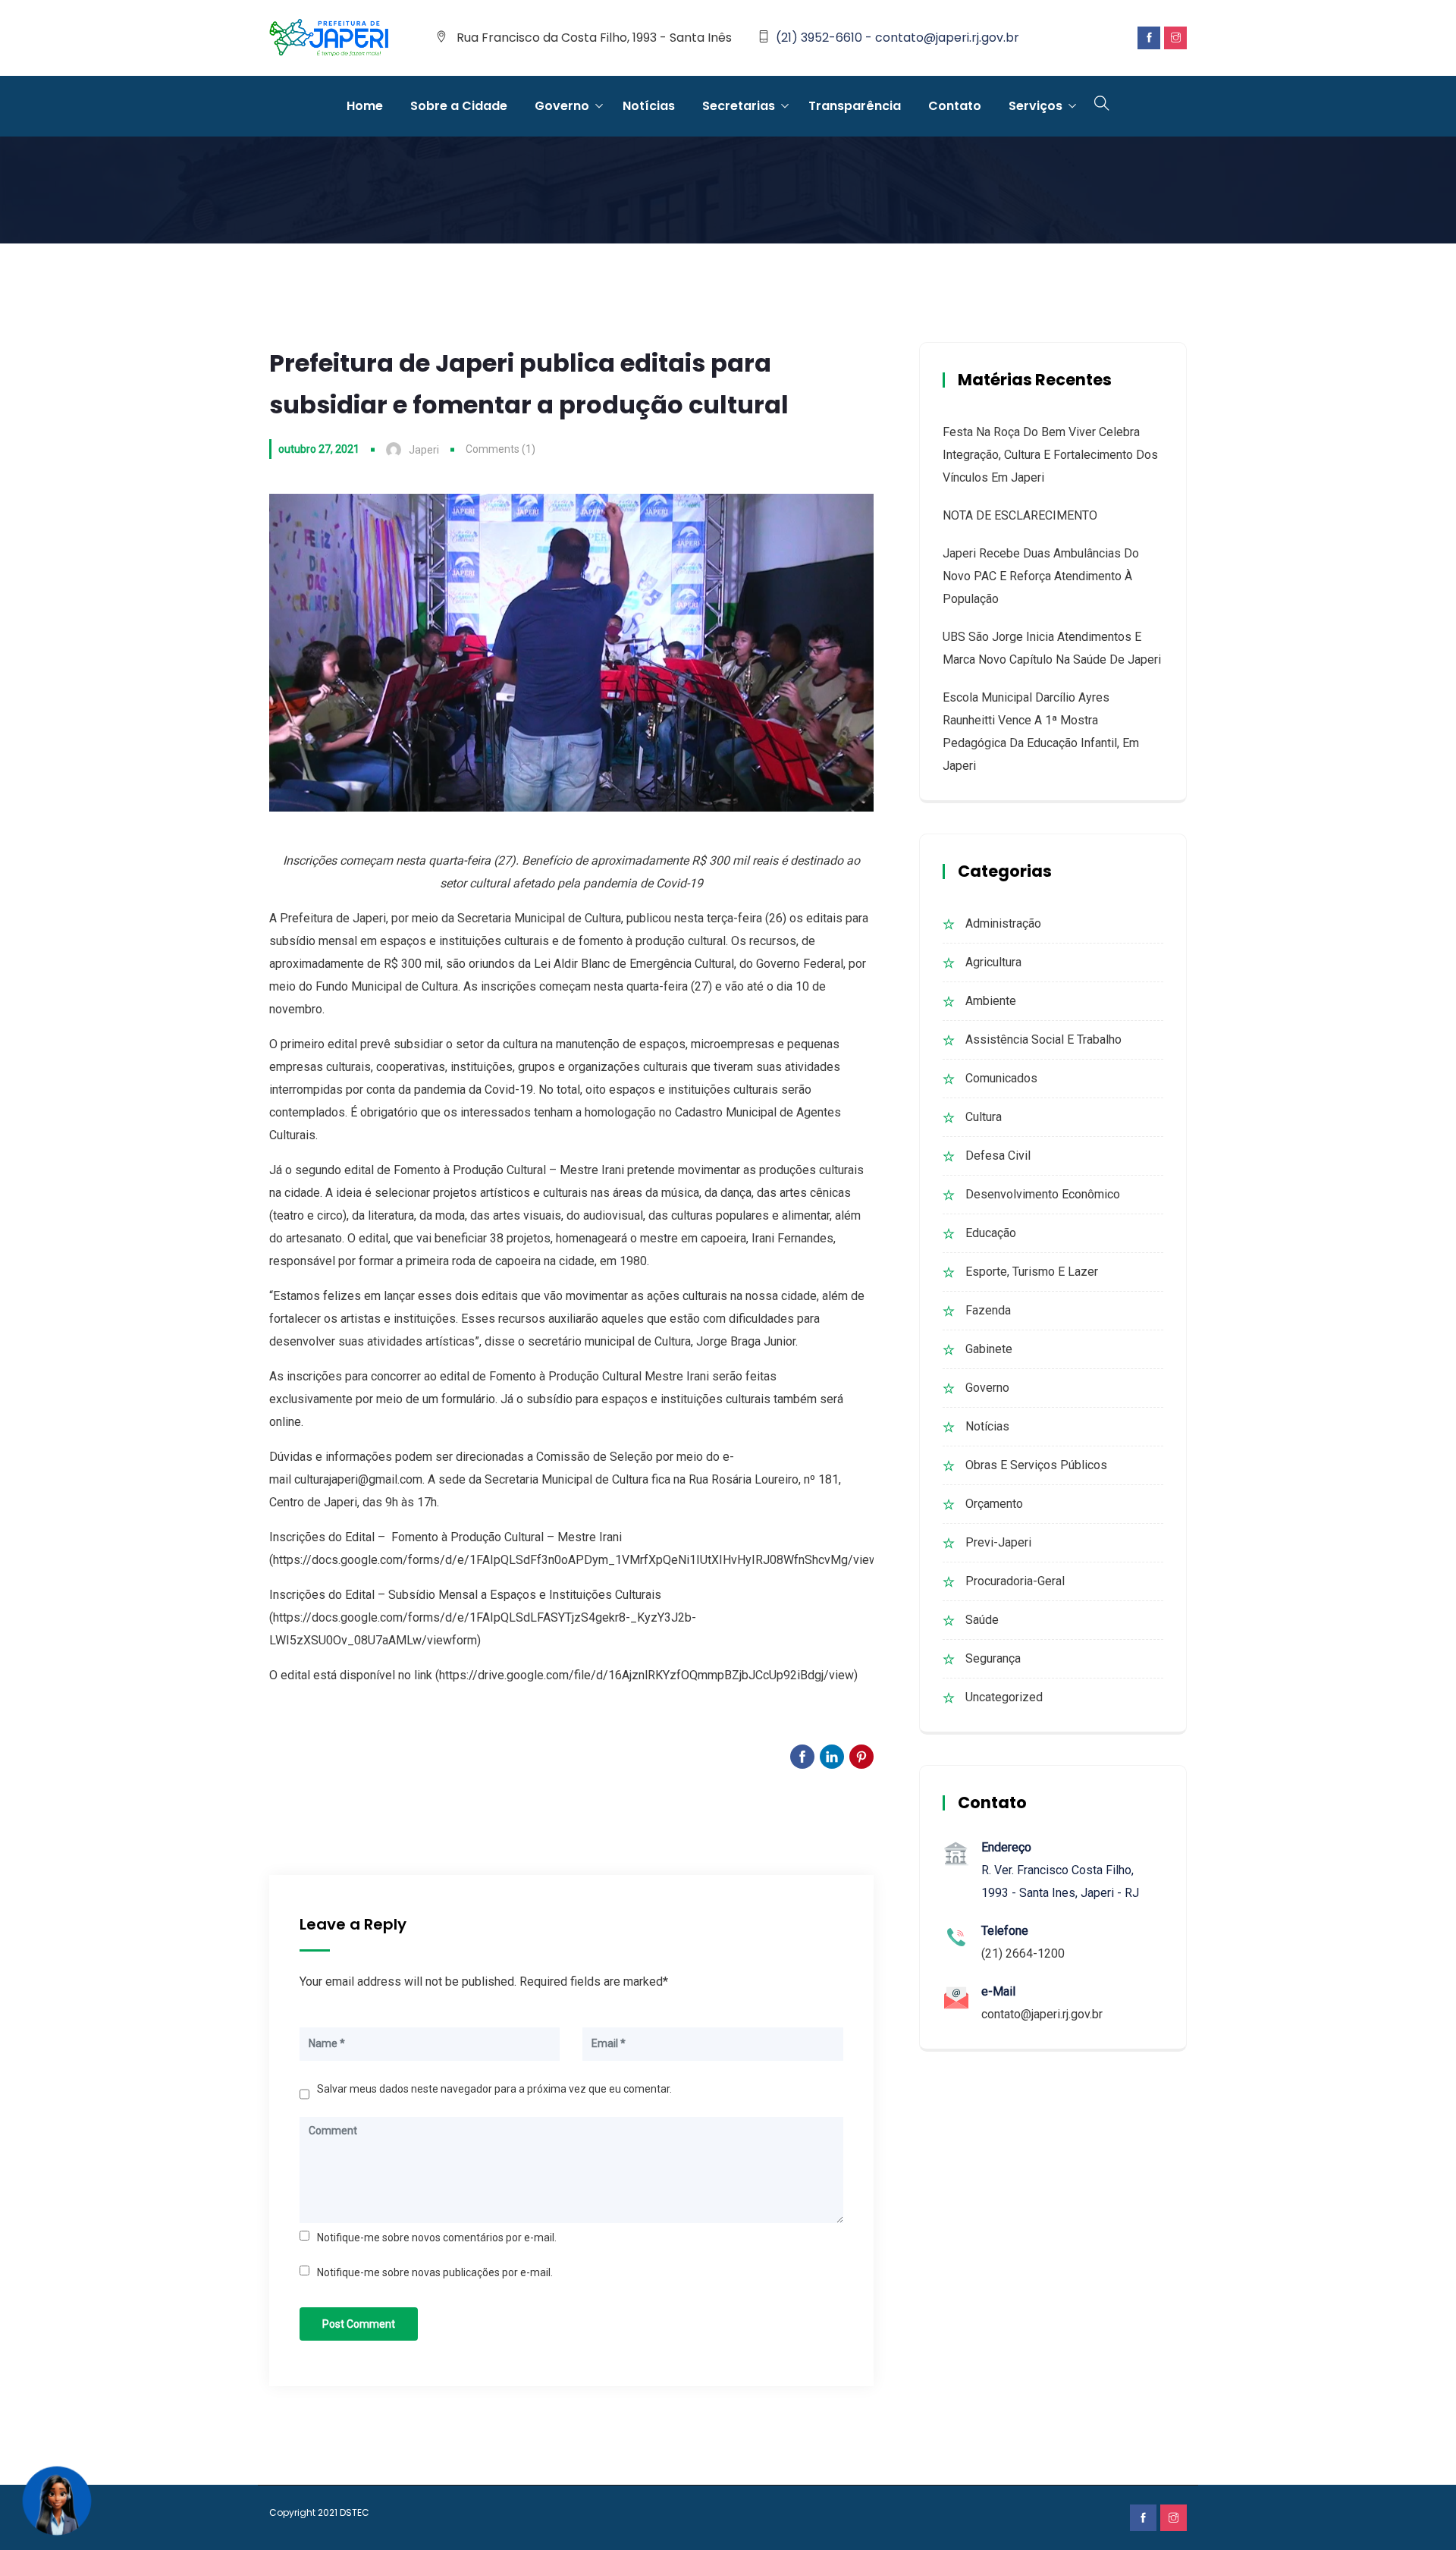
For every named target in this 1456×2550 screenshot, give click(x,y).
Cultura (984, 1117)
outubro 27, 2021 (319, 449)
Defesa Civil (998, 1156)
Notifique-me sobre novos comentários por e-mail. (437, 2238)
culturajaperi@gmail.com (358, 1479)
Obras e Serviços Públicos (1036, 1465)
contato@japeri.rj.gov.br (1042, 2014)
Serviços (1036, 106)
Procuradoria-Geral (1015, 1581)
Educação (991, 1233)
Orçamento (994, 1504)
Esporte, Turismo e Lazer (1032, 1272)
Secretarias (739, 106)
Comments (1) (500, 449)
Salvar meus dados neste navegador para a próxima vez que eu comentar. (494, 2089)
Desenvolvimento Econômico (1043, 1194)
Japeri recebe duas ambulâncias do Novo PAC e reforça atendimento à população (1041, 576)
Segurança (993, 1658)
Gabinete (989, 1349)
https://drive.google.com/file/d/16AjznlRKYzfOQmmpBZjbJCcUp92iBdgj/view (646, 1675)
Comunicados (1001, 1078)
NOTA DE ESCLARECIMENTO (1020, 515)
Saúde (982, 1620)
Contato (955, 106)
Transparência (855, 106)
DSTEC (355, 2512)
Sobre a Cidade (459, 106)
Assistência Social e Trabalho (1043, 1039)
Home (365, 106)
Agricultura (993, 962)
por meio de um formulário (425, 1399)
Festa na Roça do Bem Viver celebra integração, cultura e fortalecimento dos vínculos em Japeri (1050, 455)
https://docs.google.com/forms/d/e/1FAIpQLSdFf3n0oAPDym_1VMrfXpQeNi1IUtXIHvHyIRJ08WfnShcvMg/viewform (588, 1560)
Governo (562, 106)
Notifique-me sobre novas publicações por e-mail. (435, 2272)
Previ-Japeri (998, 1542)
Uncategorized (1004, 1697)
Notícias (649, 106)
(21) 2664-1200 (1023, 1953)
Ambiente (991, 1001)
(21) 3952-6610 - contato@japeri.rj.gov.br (897, 38)
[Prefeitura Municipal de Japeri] (329, 39)
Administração (1003, 923)
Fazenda (988, 1310)
